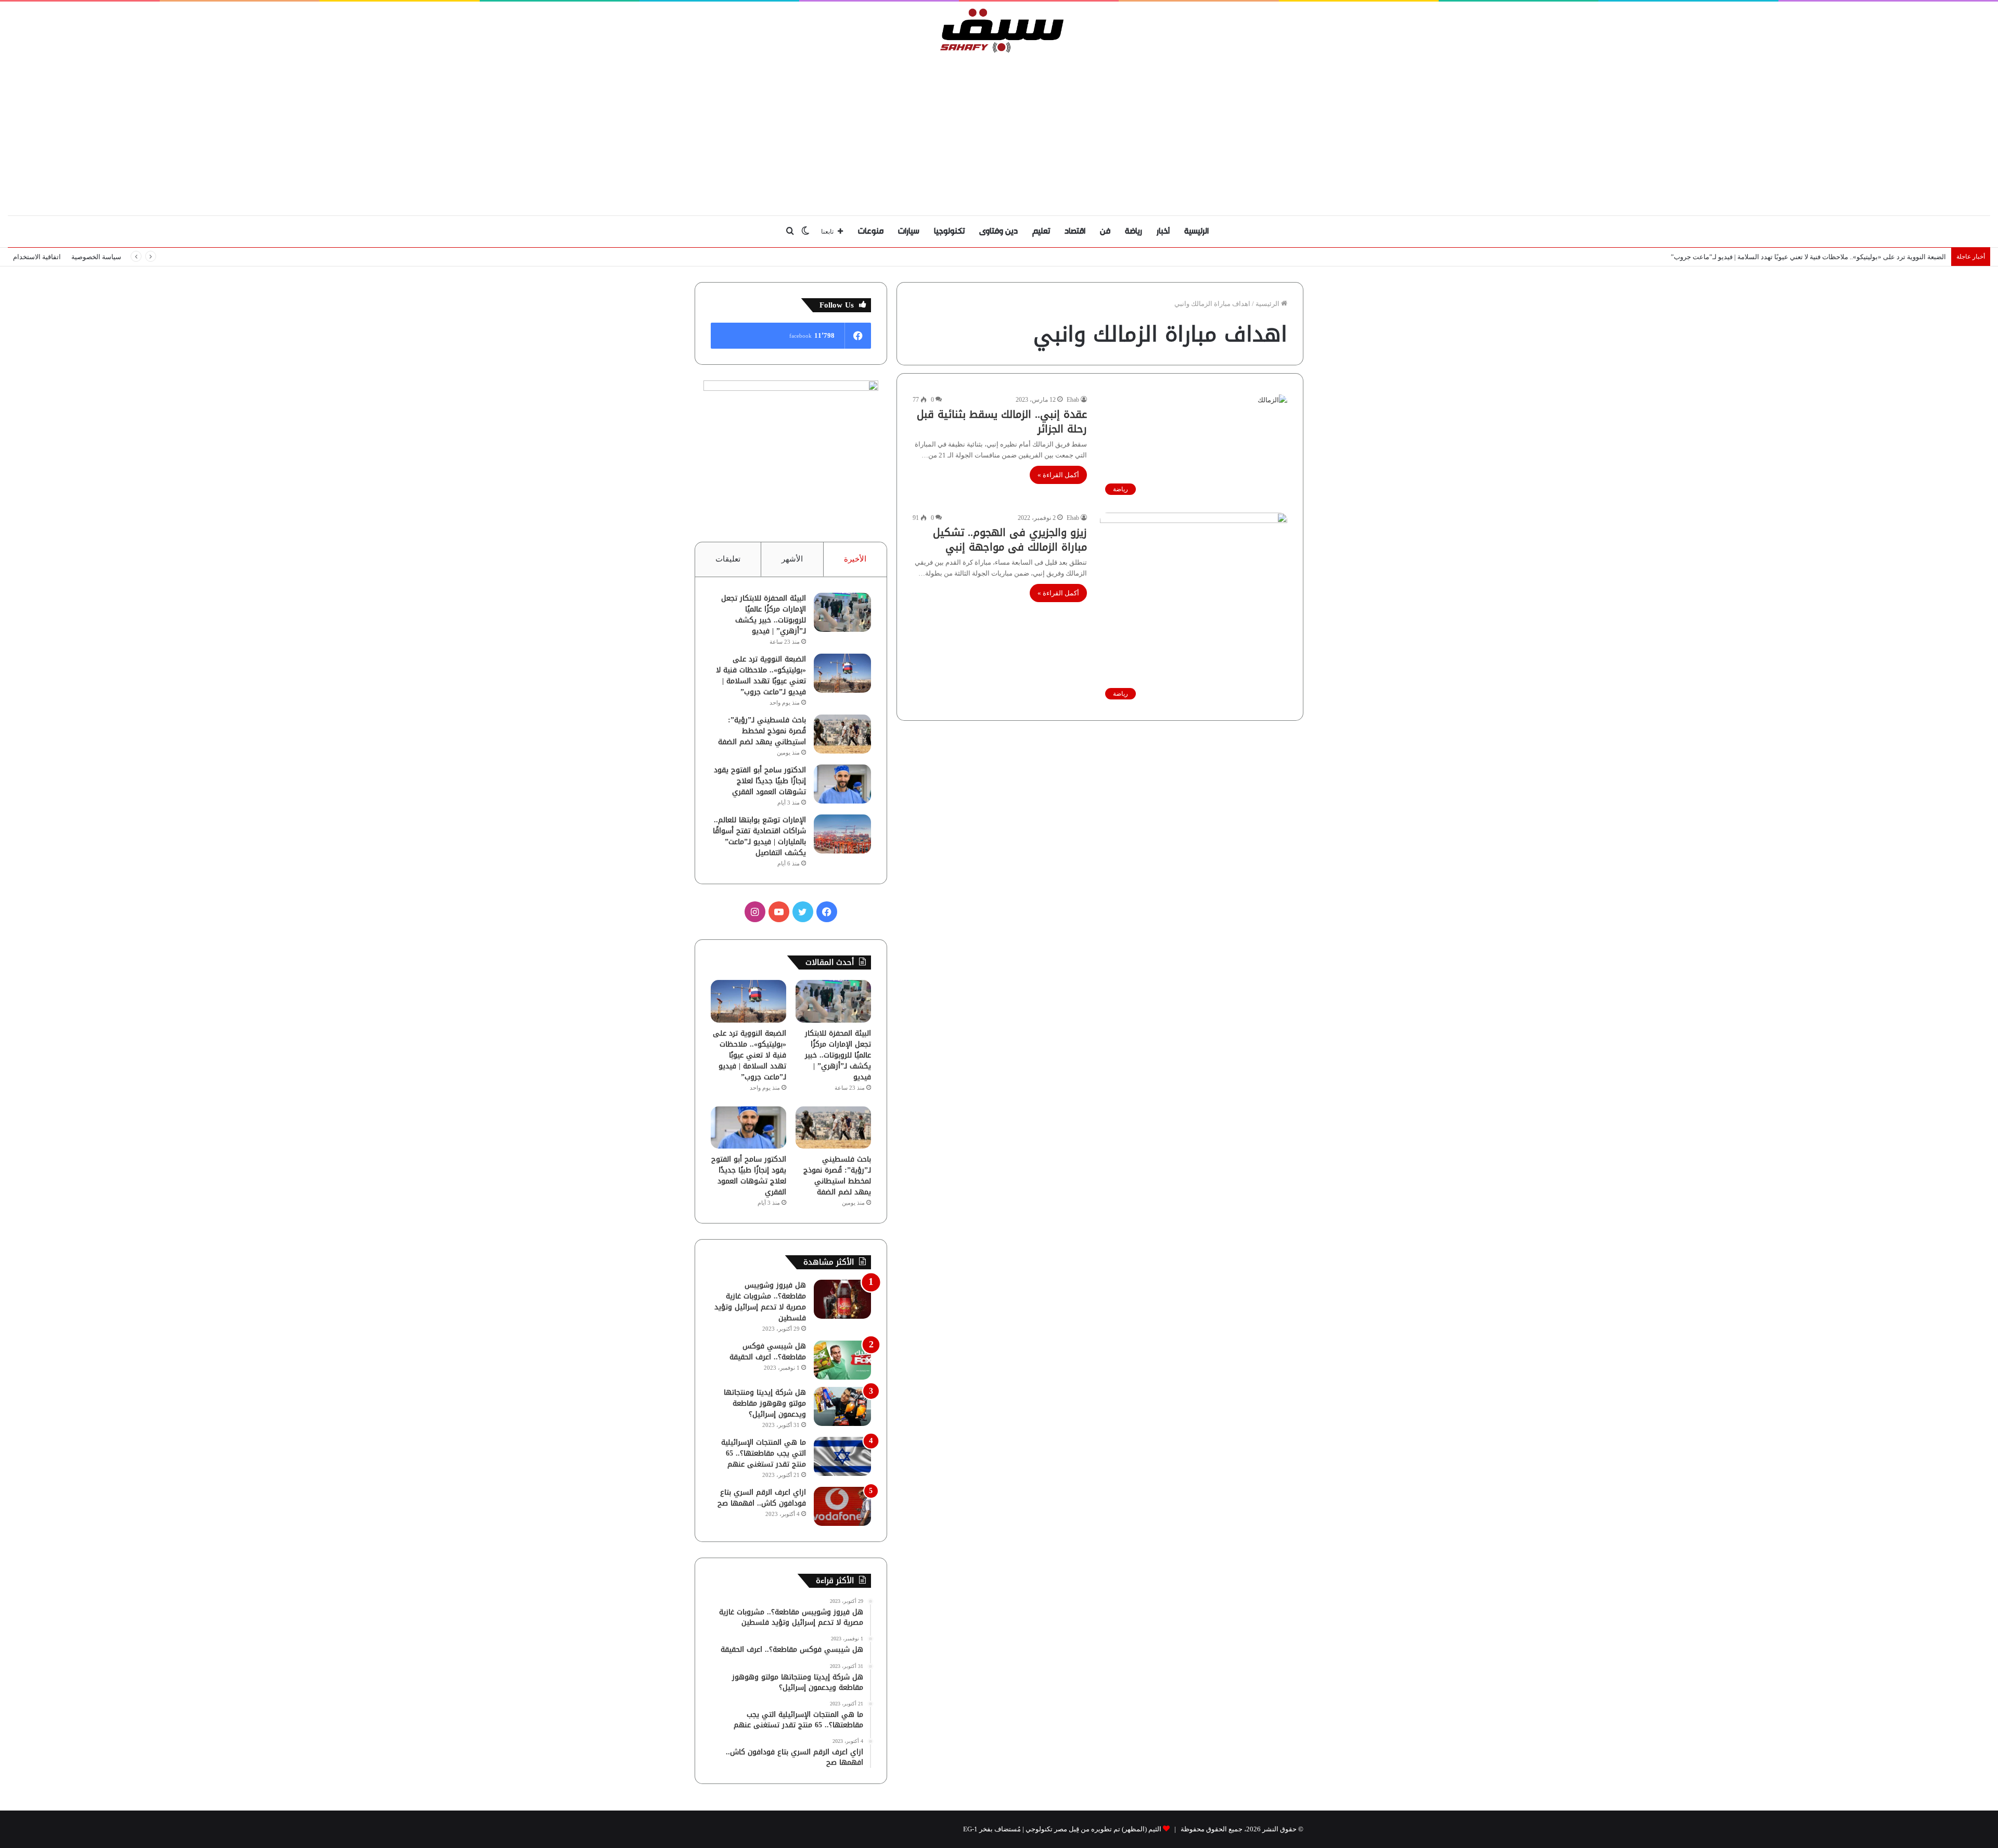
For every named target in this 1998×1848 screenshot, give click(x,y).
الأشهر (792, 559)
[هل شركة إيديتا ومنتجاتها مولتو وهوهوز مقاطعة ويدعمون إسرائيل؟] (842, 1406)
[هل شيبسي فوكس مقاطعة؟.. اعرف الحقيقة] (842, 1360)
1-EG (970, 1829)
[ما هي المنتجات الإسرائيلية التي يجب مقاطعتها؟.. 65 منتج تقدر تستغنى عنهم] (842, 1456)
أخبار (1163, 231)
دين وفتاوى (998, 231)
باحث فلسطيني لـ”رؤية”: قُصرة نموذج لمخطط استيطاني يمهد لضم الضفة (762, 731)
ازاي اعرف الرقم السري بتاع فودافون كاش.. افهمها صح (762, 1498)
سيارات (909, 231)
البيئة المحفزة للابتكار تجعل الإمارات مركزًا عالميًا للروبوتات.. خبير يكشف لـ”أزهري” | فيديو (764, 615)
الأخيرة (855, 559)
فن (1105, 231)
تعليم (1041, 231)
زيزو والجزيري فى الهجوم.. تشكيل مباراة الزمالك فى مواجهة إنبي (1010, 540)
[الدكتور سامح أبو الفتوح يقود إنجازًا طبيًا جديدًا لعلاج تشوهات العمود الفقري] (842, 784)
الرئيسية (1196, 231)
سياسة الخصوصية (96, 257)
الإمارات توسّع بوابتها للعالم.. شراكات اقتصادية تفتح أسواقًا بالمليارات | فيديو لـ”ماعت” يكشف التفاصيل (759, 836)
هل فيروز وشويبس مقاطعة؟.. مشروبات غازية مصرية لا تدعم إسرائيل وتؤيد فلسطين (760, 1302)
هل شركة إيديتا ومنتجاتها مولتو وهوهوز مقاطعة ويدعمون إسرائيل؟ (765, 1403)
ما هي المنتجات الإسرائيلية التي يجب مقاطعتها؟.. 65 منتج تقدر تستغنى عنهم (764, 1453)
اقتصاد (1075, 231)
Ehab (1073, 400)
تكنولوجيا (949, 231)
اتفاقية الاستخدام (37, 257)
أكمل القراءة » (1058, 475)
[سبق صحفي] (999, 30)
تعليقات (728, 559)
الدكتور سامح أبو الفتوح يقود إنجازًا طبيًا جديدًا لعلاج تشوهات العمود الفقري (760, 781)
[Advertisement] (999, 132)
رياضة (1134, 231)
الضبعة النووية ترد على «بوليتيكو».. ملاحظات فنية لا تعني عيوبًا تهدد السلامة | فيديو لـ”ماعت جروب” (1808, 257)
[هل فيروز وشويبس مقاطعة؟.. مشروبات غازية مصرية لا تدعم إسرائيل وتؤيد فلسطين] (842, 1299)
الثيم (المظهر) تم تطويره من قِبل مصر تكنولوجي (1093, 1829)
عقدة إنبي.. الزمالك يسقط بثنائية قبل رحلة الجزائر (1002, 422)
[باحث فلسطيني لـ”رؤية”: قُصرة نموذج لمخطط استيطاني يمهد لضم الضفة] (842, 734)
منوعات (871, 231)
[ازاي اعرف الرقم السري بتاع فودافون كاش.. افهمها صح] (842, 1506)
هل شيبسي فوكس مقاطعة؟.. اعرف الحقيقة (768, 1352)
